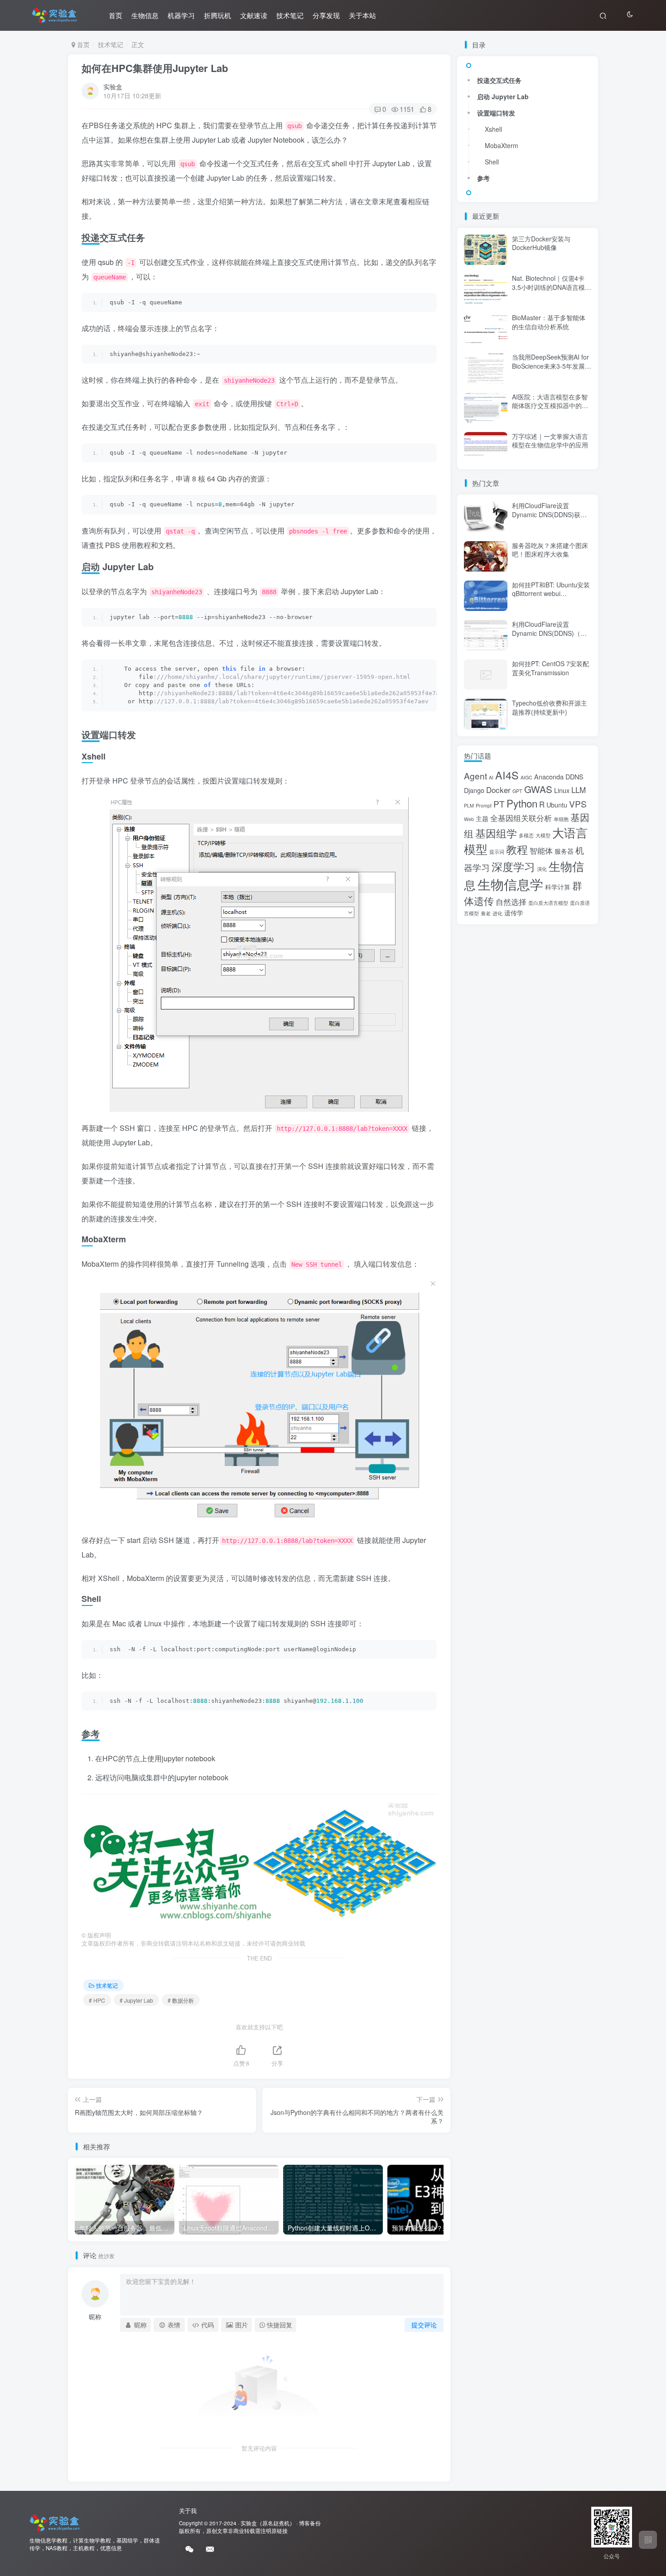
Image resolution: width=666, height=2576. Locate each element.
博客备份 (310, 2523)
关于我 (188, 2511)
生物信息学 (510, 884)
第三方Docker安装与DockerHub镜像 (541, 243)
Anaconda (549, 776)
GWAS (538, 789)
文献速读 (254, 15)
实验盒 (113, 87)
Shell (492, 162)
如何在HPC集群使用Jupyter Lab (155, 68)
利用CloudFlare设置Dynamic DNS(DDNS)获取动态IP (549, 514)
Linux (562, 790)
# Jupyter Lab (136, 2000)
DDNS (574, 776)
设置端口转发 (496, 113)
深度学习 (513, 866)
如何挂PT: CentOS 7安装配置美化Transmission (550, 668)
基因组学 (496, 833)
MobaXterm (502, 145)
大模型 (543, 835)
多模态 (526, 835)
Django (474, 790)
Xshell (493, 129)
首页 (116, 15)
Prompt (484, 805)
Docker (498, 790)
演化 (542, 869)
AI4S (507, 775)
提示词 (497, 852)
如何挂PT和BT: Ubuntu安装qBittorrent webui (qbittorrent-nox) (551, 594)
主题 (482, 818)
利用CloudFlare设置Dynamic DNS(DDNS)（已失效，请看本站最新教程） (550, 633)
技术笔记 (290, 15)
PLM (469, 805)
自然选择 (511, 901)
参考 (483, 178)
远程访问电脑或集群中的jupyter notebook (162, 1777)
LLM (579, 790)
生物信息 (145, 15)
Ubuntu (557, 805)
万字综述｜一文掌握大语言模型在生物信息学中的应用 (550, 441)
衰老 (486, 913)
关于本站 (362, 15)
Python (522, 803)
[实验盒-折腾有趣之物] (55, 2522)
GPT (517, 791)
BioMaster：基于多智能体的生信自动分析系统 (549, 322)
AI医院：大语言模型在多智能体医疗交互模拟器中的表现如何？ (550, 406)
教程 (517, 849)
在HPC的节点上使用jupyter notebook (155, 1758)
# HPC (97, 2000)
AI (491, 777)
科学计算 (558, 887)
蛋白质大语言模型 (548, 903)
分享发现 (326, 15)
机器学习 (181, 15)
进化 (497, 913)
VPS (578, 804)
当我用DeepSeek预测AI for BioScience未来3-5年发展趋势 (552, 366)
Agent (475, 776)
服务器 (564, 851)
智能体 (541, 850)
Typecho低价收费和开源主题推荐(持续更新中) (550, 707)
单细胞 (561, 819)
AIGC (526, 777)
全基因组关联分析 (521, 818)
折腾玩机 (217, 15)
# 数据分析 (181, 2000)
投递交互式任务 (499, 80)
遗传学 (514, 912)
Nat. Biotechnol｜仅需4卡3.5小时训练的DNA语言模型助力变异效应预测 (552, 287)
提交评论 (424, 2325)
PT (499, 804)
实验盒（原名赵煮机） (268, 2523)
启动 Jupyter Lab (503, 96)
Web (469, 819)
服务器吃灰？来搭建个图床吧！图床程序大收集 (550, 550)
